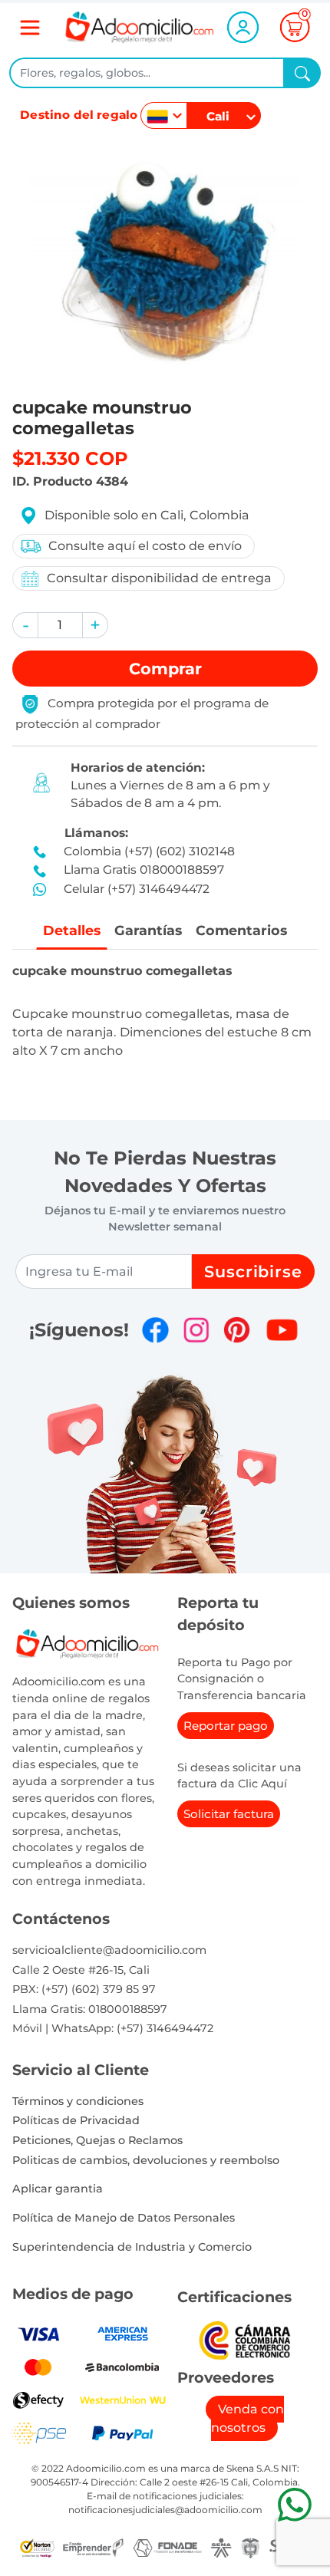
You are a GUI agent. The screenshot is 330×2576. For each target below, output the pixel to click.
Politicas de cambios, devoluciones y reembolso (146, 2160)
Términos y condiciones (78, 2101)
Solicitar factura (229, 1814)
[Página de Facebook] (155, 1330)
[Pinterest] (237, 1330)
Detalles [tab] (72, 930)
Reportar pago (226, 1726)
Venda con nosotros (247, 2418)
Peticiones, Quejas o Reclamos (97, 2140)
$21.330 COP (70, 458)
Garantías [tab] (148, 930)
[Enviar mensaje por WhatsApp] (294, 2504)
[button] (25, 625)
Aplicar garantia (58, 2189)
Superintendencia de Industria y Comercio (132, 2247)
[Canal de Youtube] (282, 1330)
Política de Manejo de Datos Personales (124, 2218)
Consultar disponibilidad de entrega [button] (159, 578)
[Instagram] (196, 1330)
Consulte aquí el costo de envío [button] (145, 546)
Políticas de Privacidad (76, 2120)
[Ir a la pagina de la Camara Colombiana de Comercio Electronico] (244, 2339)
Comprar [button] (165, 669)
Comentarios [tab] (241, 930)
